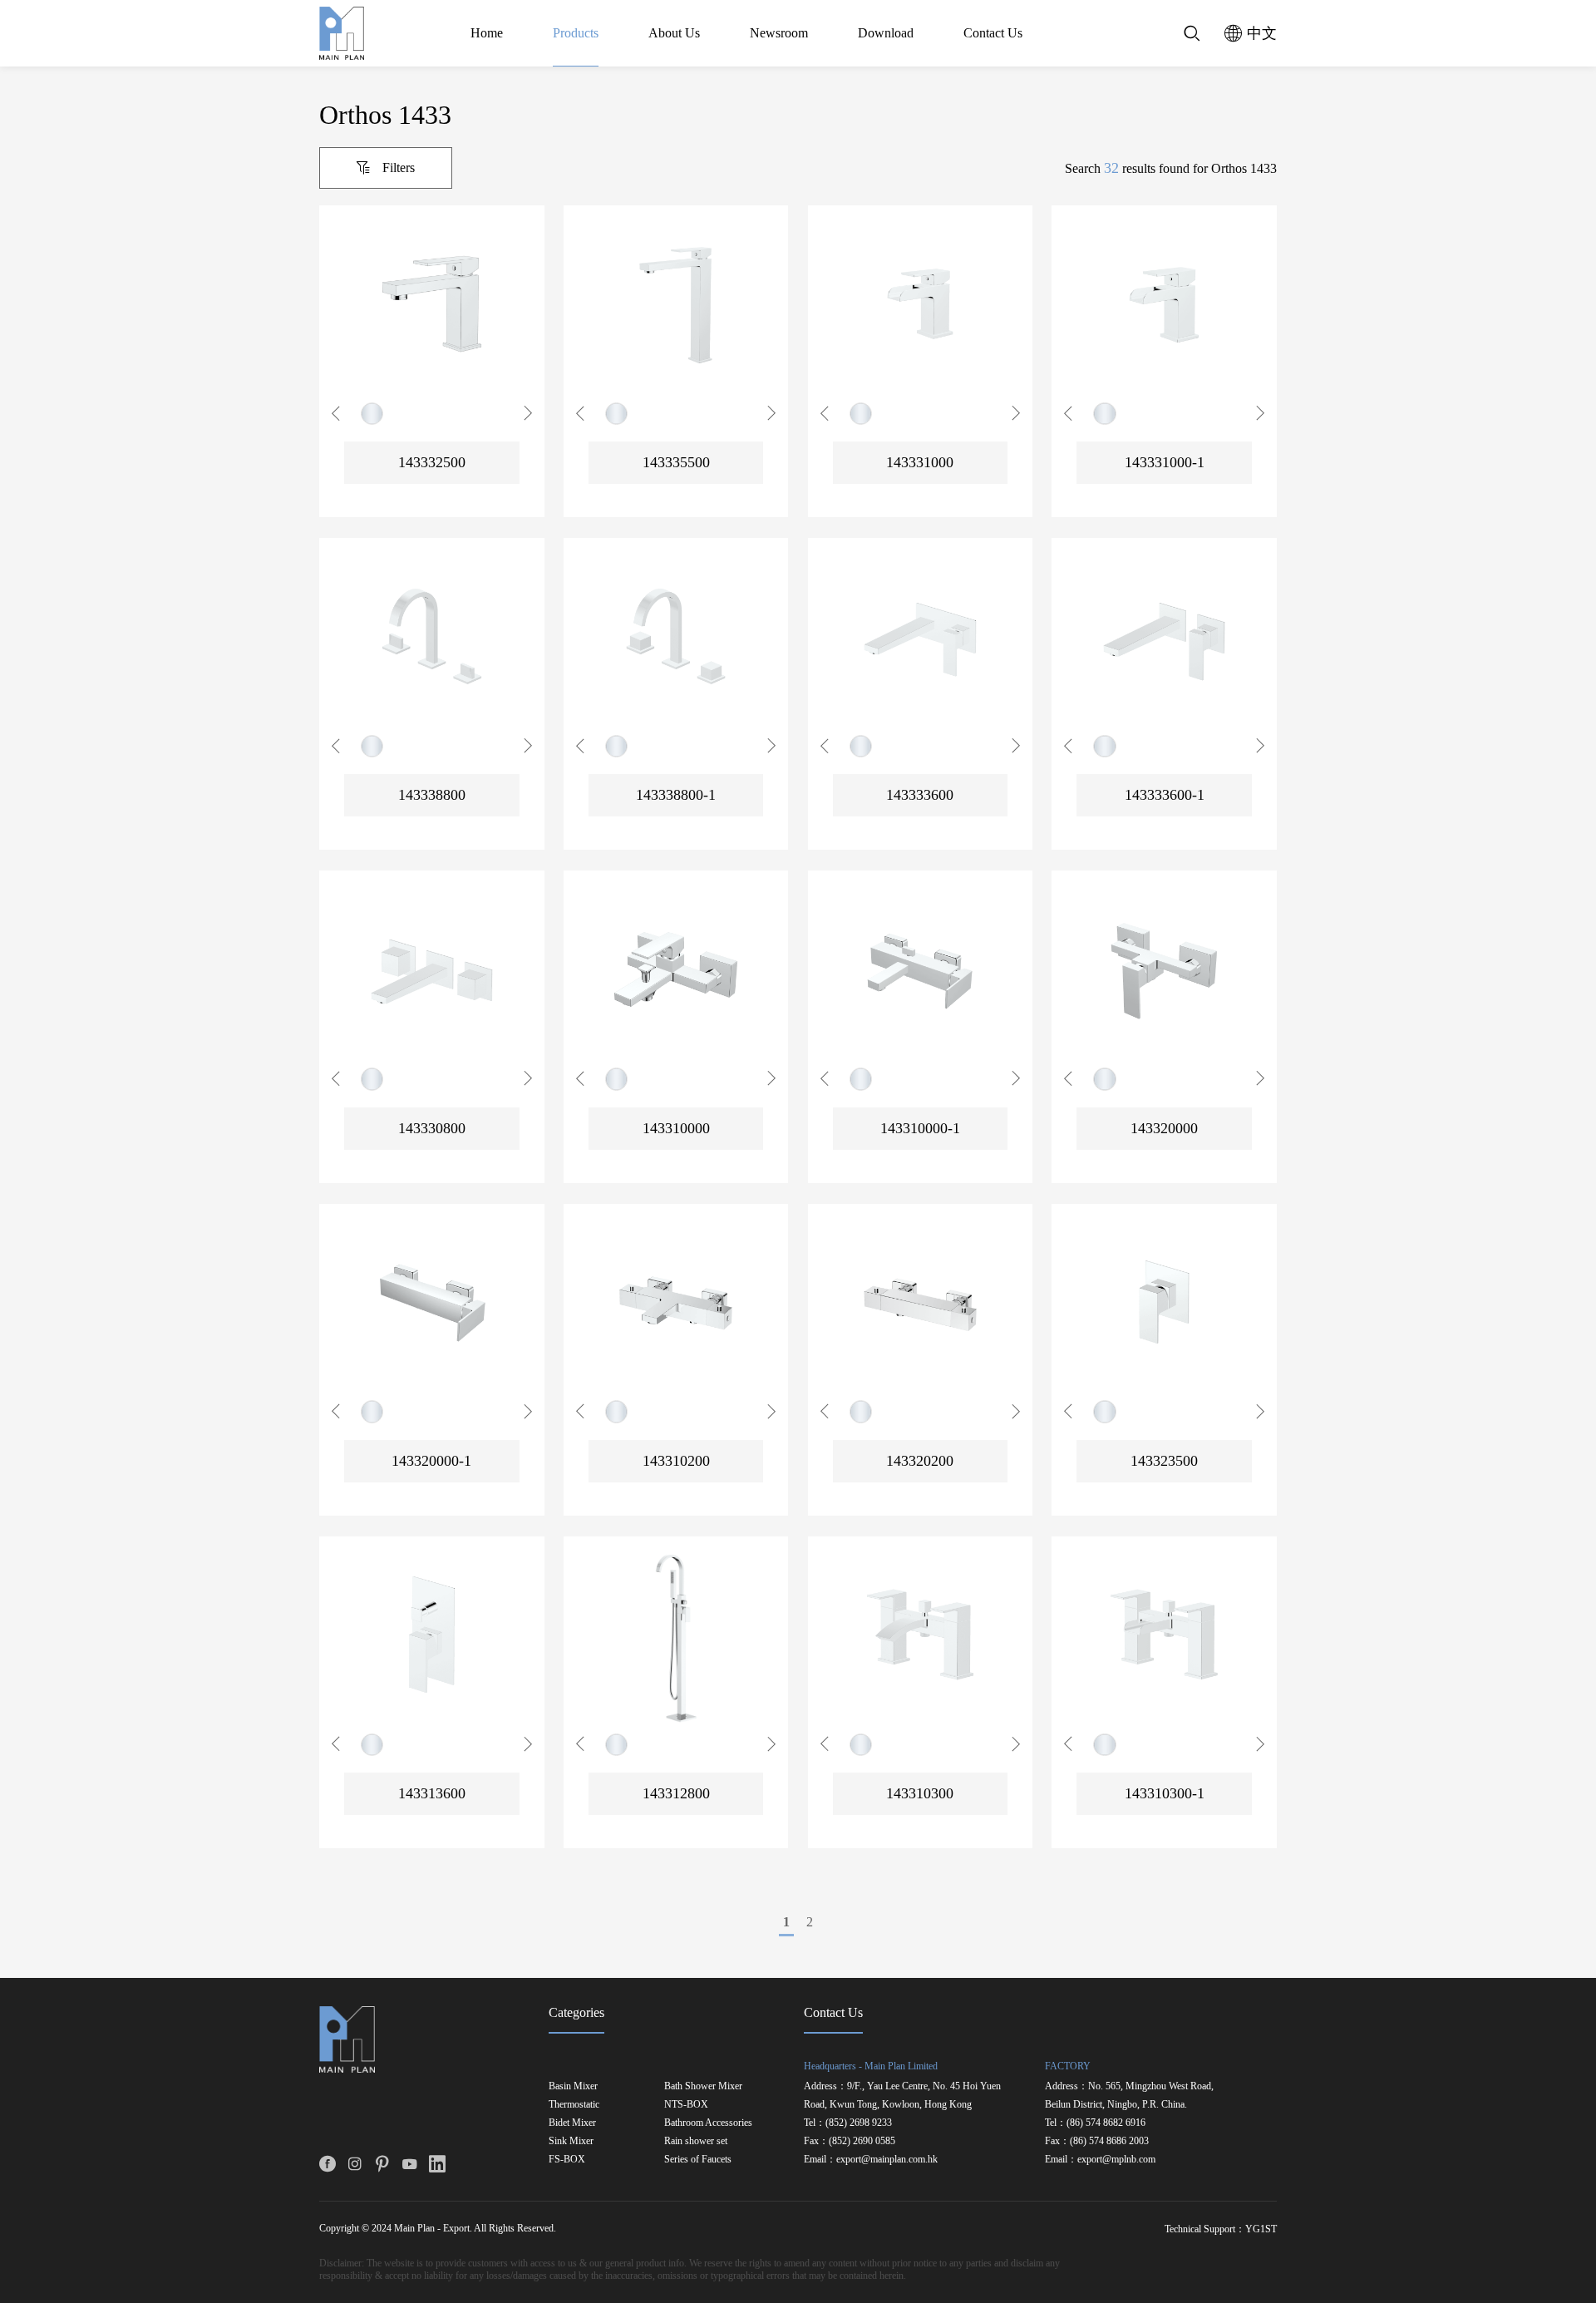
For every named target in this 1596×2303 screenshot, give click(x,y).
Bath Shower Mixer (703, 2086)
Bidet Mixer (572, 2123)
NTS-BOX (686, 2104)
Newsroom (779, 33)
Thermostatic (574, 2104)
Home (487, 33)
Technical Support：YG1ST (1221, 2229)
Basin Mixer (573, 2086)
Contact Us (993, 33)
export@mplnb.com (1116, 2159)
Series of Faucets (698, 2159)
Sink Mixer (571, 2141)
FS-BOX (567, 2159)
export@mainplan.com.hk (887, 2159)
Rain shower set (696, 2141)
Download (886, 33)
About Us (674, 33)
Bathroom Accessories (708, 2123)
